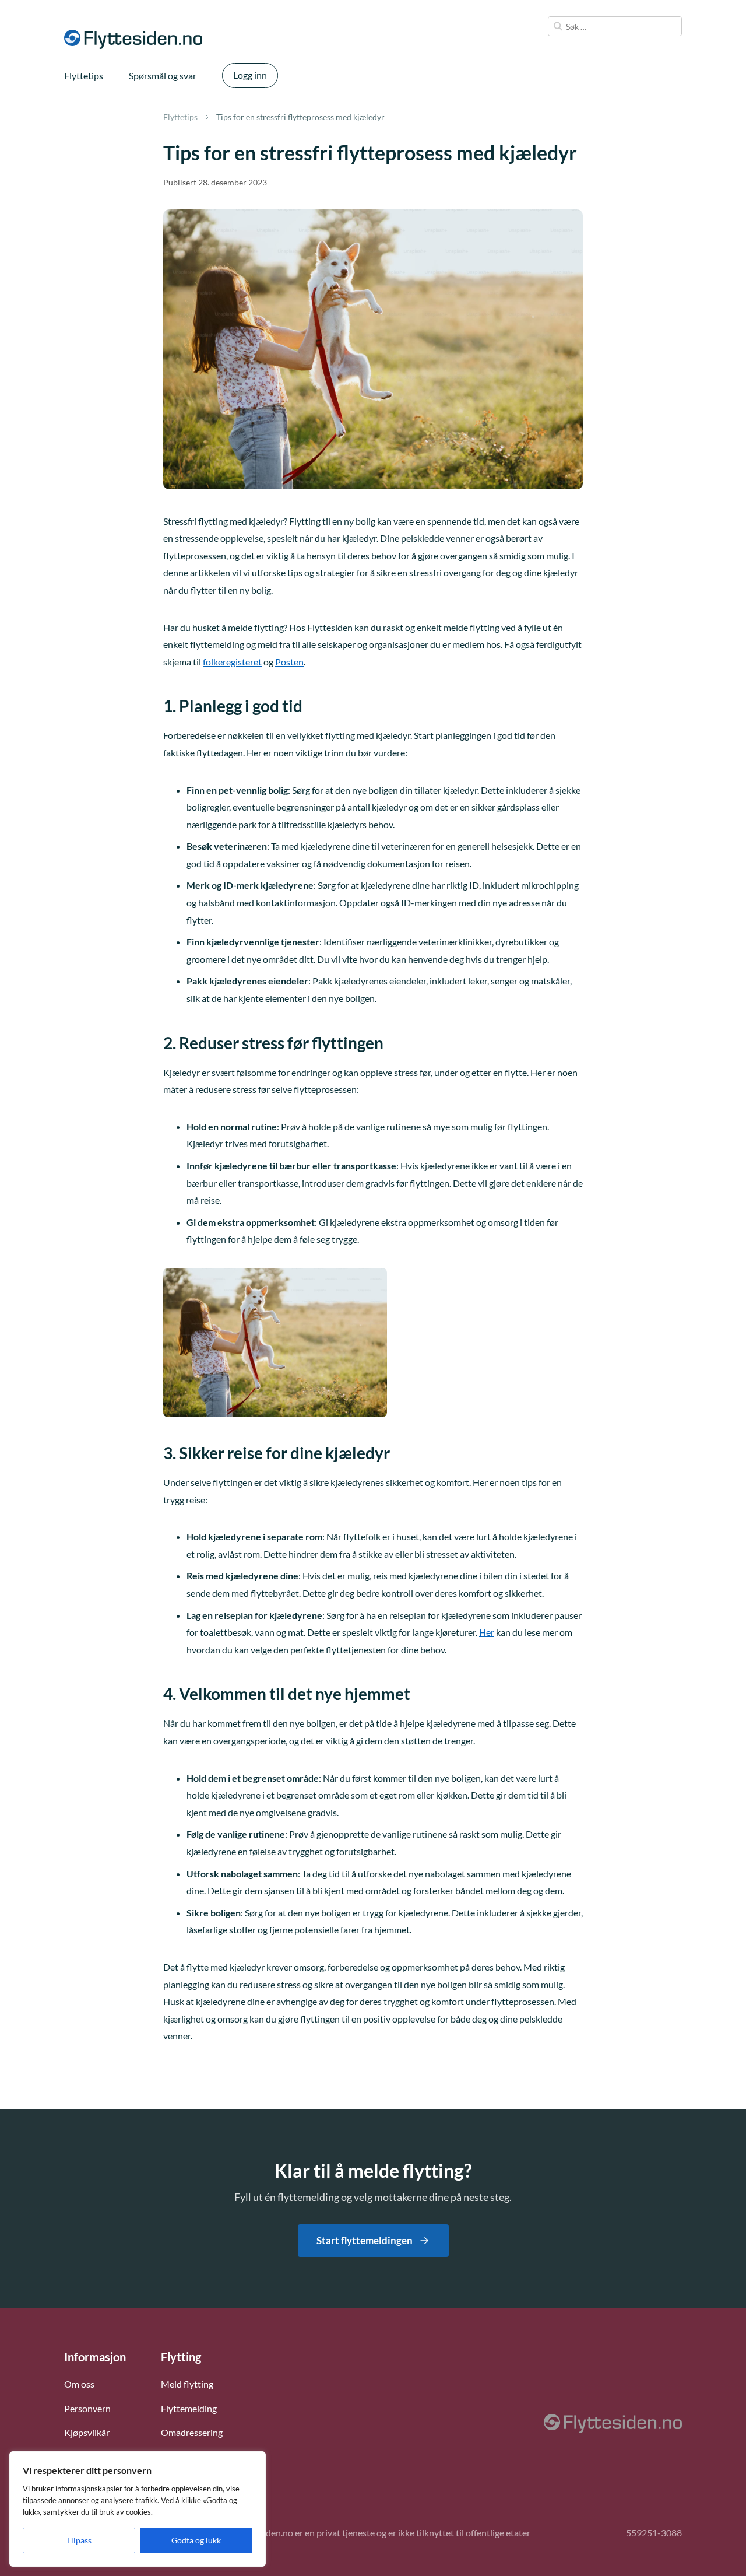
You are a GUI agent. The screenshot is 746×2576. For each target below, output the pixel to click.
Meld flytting (187, 2384)
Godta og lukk (196, 2540)
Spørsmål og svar (163, 76)
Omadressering (192, 2432)
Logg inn (250, 75)
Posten (289, 662)
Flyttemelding (189, 2408)
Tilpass (79, 2540)
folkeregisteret (232, 662)
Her (487, 1632)
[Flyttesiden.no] (133, 39)
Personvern (87, 2408)
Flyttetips (84, 76)
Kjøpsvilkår (87, 2432)
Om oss (79, 2384)
